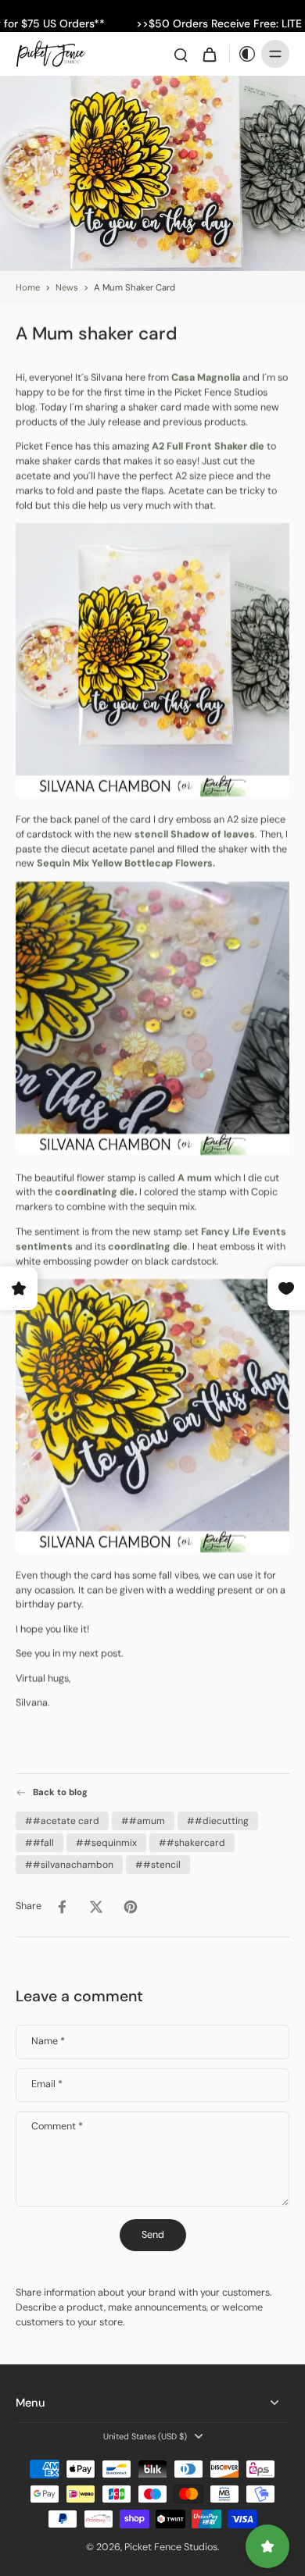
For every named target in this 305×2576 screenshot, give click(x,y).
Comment (57, 2127)
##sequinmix (106, 1843)
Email (47, 2084)
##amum (143, 1821)
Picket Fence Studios (171, 2547)
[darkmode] (243, 54)
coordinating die (95, 1192)
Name (48, 2042)
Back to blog (60, 1792)
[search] (181, 54)
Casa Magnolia (206, 378)
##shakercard (192, 1843)
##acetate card (62, 1821)
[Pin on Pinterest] (131, 1907)
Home (28, 288)
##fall (39, 1843)
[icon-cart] (209, 54)
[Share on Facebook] (62, 1907)
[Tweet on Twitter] (96, 1907)
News (67, 288)
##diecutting (218, 1821)
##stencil (158, 1865)
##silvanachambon (69, 1865)
